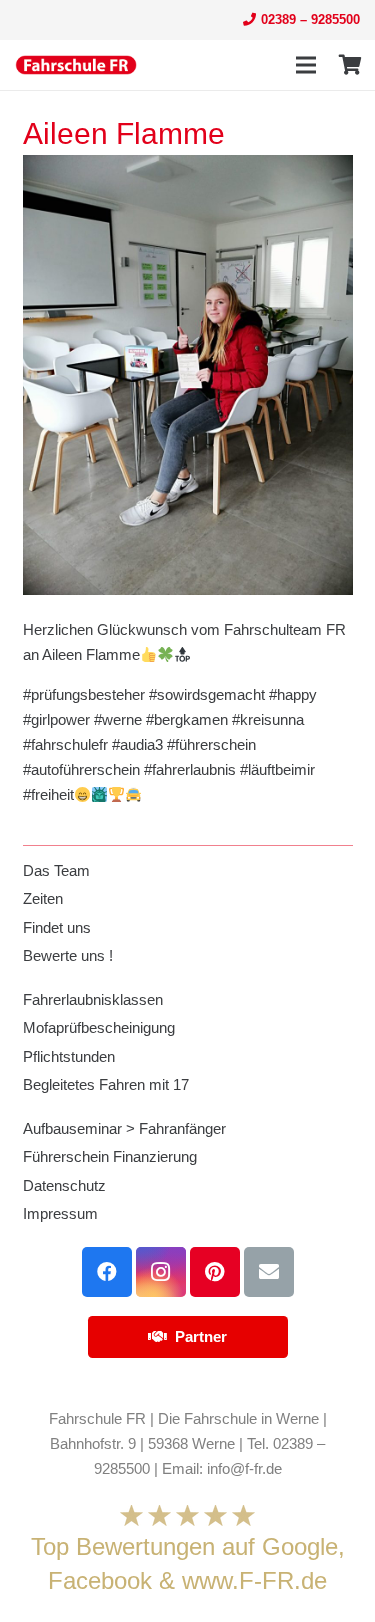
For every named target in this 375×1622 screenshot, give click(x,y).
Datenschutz (64, 1185)
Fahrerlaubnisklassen (93, 999)
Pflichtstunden (69, 1056)
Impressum (60, 1213)
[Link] (76, 65)
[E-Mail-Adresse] (269, 1272)
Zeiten (43, 898)
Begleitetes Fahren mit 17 (106, 1084)
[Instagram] (161, 1272)
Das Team (56, 870)
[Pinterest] (215, 1272)
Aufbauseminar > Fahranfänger (124, 1128)
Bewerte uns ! (68, 955)
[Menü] (306, 65)
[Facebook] (107, 1272)
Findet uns (57, 927)
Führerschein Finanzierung (110, 1156)
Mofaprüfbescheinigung (99, 1027)
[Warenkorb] (350, 65)
